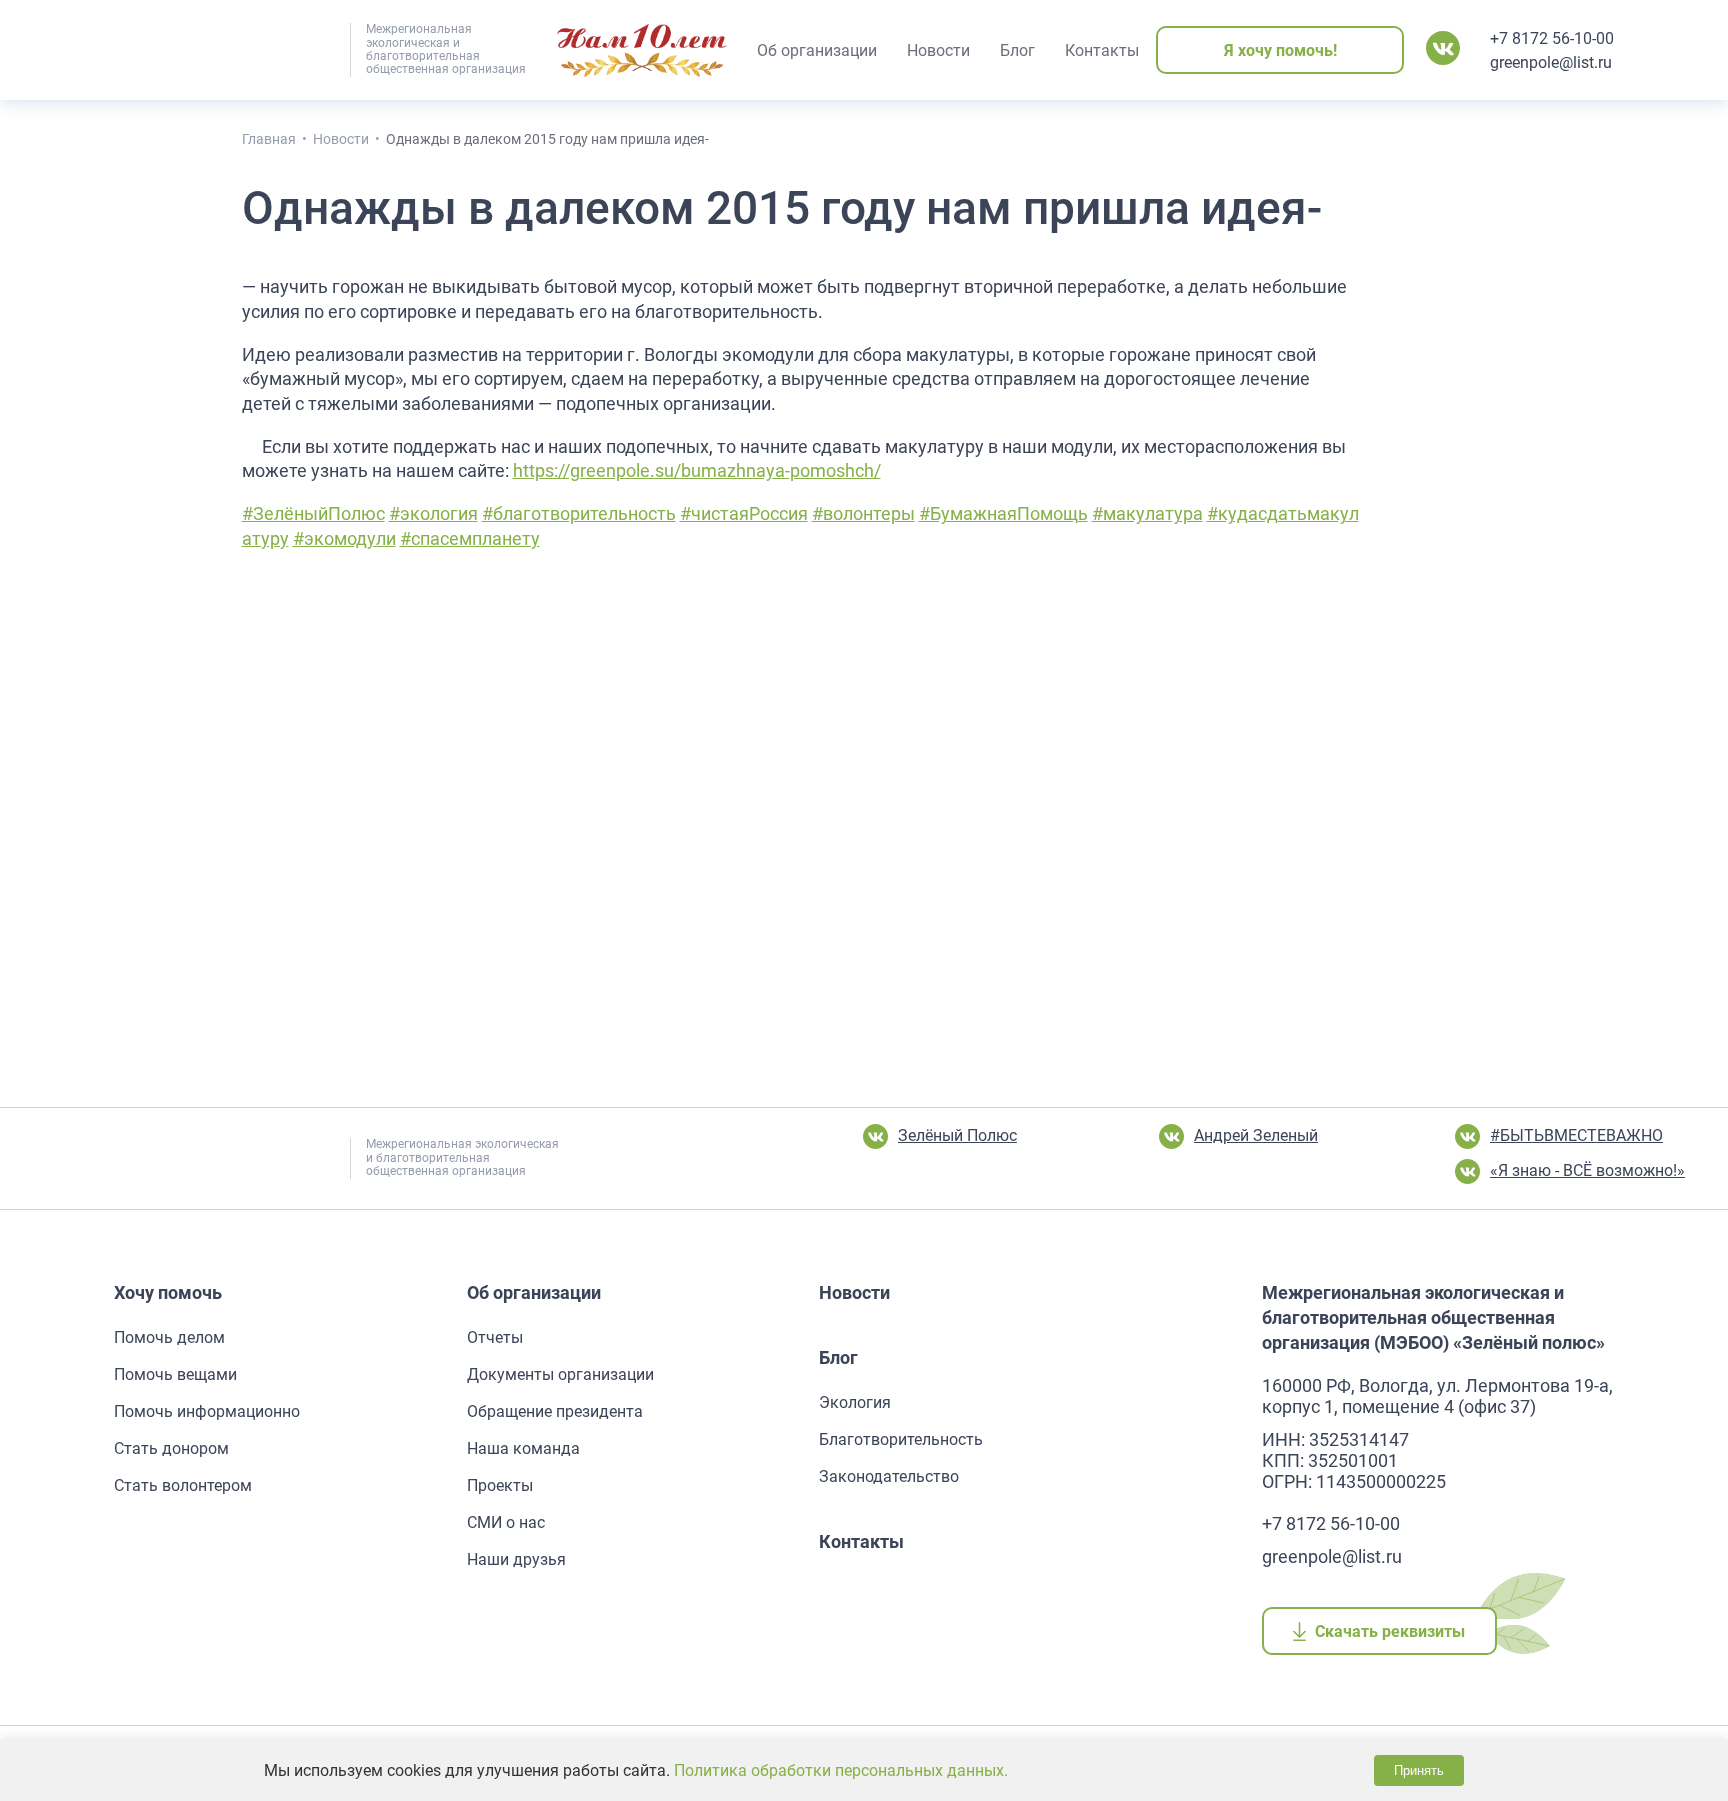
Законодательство (889, 1476)
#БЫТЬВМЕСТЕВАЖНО (1576, 1135)
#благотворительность (579, 514)
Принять (1419, 1770)
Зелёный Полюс (957, 1135)
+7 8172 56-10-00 (1552, 38)
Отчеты (495, 1337)
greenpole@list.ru (1551, 62)
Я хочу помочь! (1280, 50)
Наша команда (523, 1448)
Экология (855, 1402)
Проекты (500, 1485)
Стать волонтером (183, 1485)
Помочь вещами (175, 1374)
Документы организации (560, 1374)
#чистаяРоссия (744, 514)
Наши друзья (516, 1559)
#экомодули (344, 539)
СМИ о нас (506, 1522)
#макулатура (1147, 514)
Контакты (861, 1541)
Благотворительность (901, 1439)
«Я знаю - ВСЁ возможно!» (1587, 1170)
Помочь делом (169, 1337)
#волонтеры (863, 514)
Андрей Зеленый (1256, 1135)
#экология (433, 514)
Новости (854, 1292)
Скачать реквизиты (1390, 1631)
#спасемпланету (470, 539)
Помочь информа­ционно (207, 1411)
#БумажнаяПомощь (1003, 514)
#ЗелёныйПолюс (313, 514)
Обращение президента (555, 1411)
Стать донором (171, 1448)
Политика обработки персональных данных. (841, 1770)
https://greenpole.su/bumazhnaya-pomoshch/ (697, 471)
